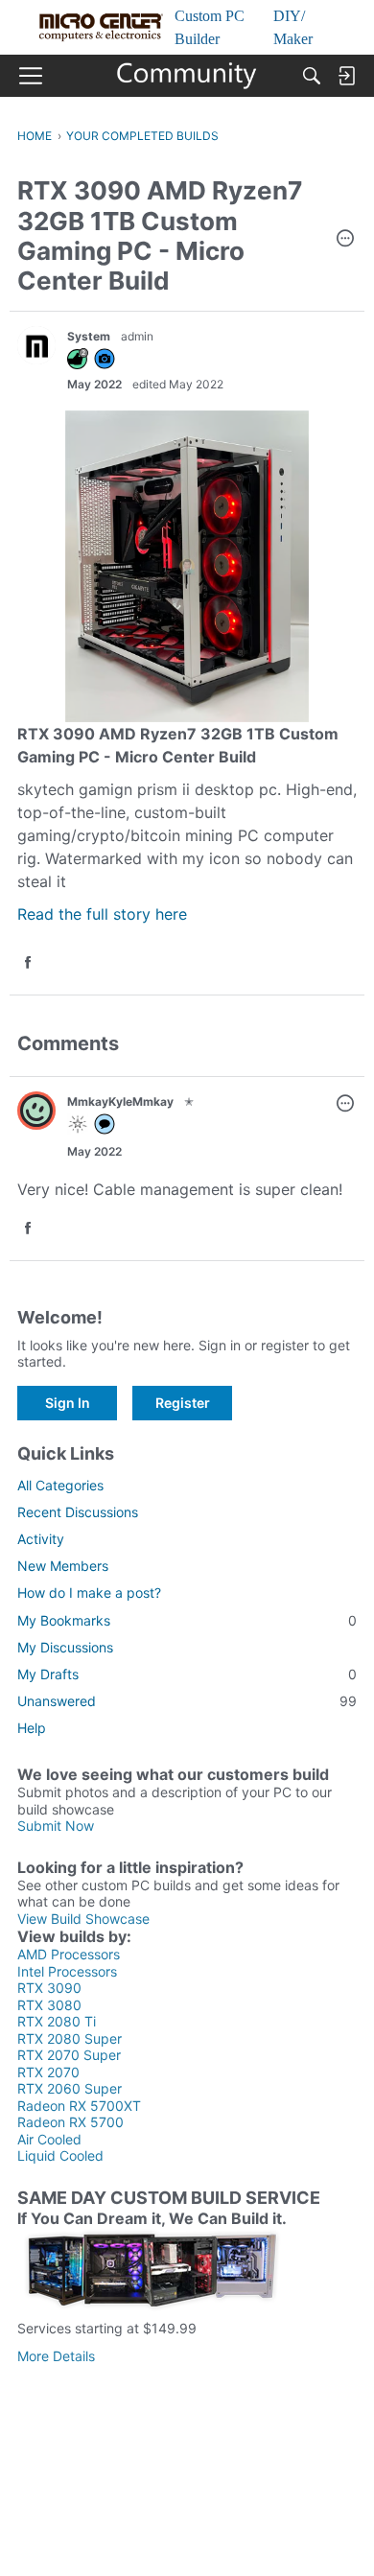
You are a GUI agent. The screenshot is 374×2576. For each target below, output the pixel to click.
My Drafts (187, 1674)
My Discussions (65, 1647)
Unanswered (187, 1701)
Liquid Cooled (60, 2155)
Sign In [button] (68, 1403)
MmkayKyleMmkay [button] (120, 1101)
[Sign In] (346, 76)
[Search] (312, 76)
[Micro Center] (187, 76)
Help (32, 1728)
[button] (345, 240)
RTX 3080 (49, 2005)
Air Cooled (49, 2139)
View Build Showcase (83, 1919)
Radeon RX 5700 (70, 2122)
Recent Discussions (78, 1512)
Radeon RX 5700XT (79, 2106)
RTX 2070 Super (69, 2055)
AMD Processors (69, 1954)
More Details (56, 2356)
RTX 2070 (48, 2072)
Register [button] (183, 1403)
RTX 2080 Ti (57, 2021)
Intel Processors (67, 1971)
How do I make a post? (89, 1592)
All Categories (60, 1485)
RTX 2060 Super (70, 2088)
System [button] (89, 336)
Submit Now (56, 1826)
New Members (63, 1566)
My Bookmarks (187, 1620)
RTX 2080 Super (70, 2038)
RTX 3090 (49, 1988)
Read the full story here (102, 914)
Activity (41, 1539)
